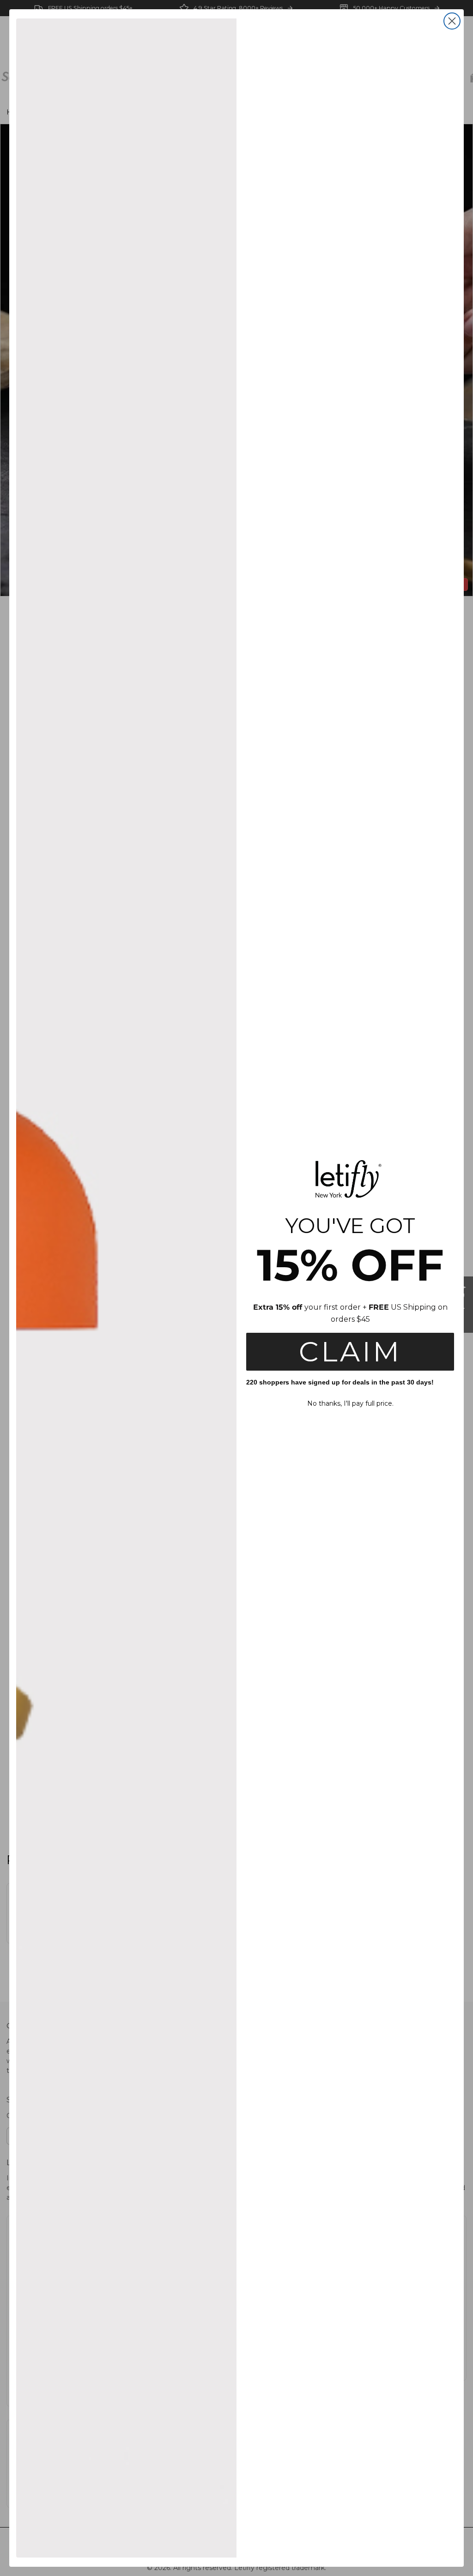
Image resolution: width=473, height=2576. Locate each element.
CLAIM (350, 1351)
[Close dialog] (452, 21)
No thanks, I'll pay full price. (350, 1403)
